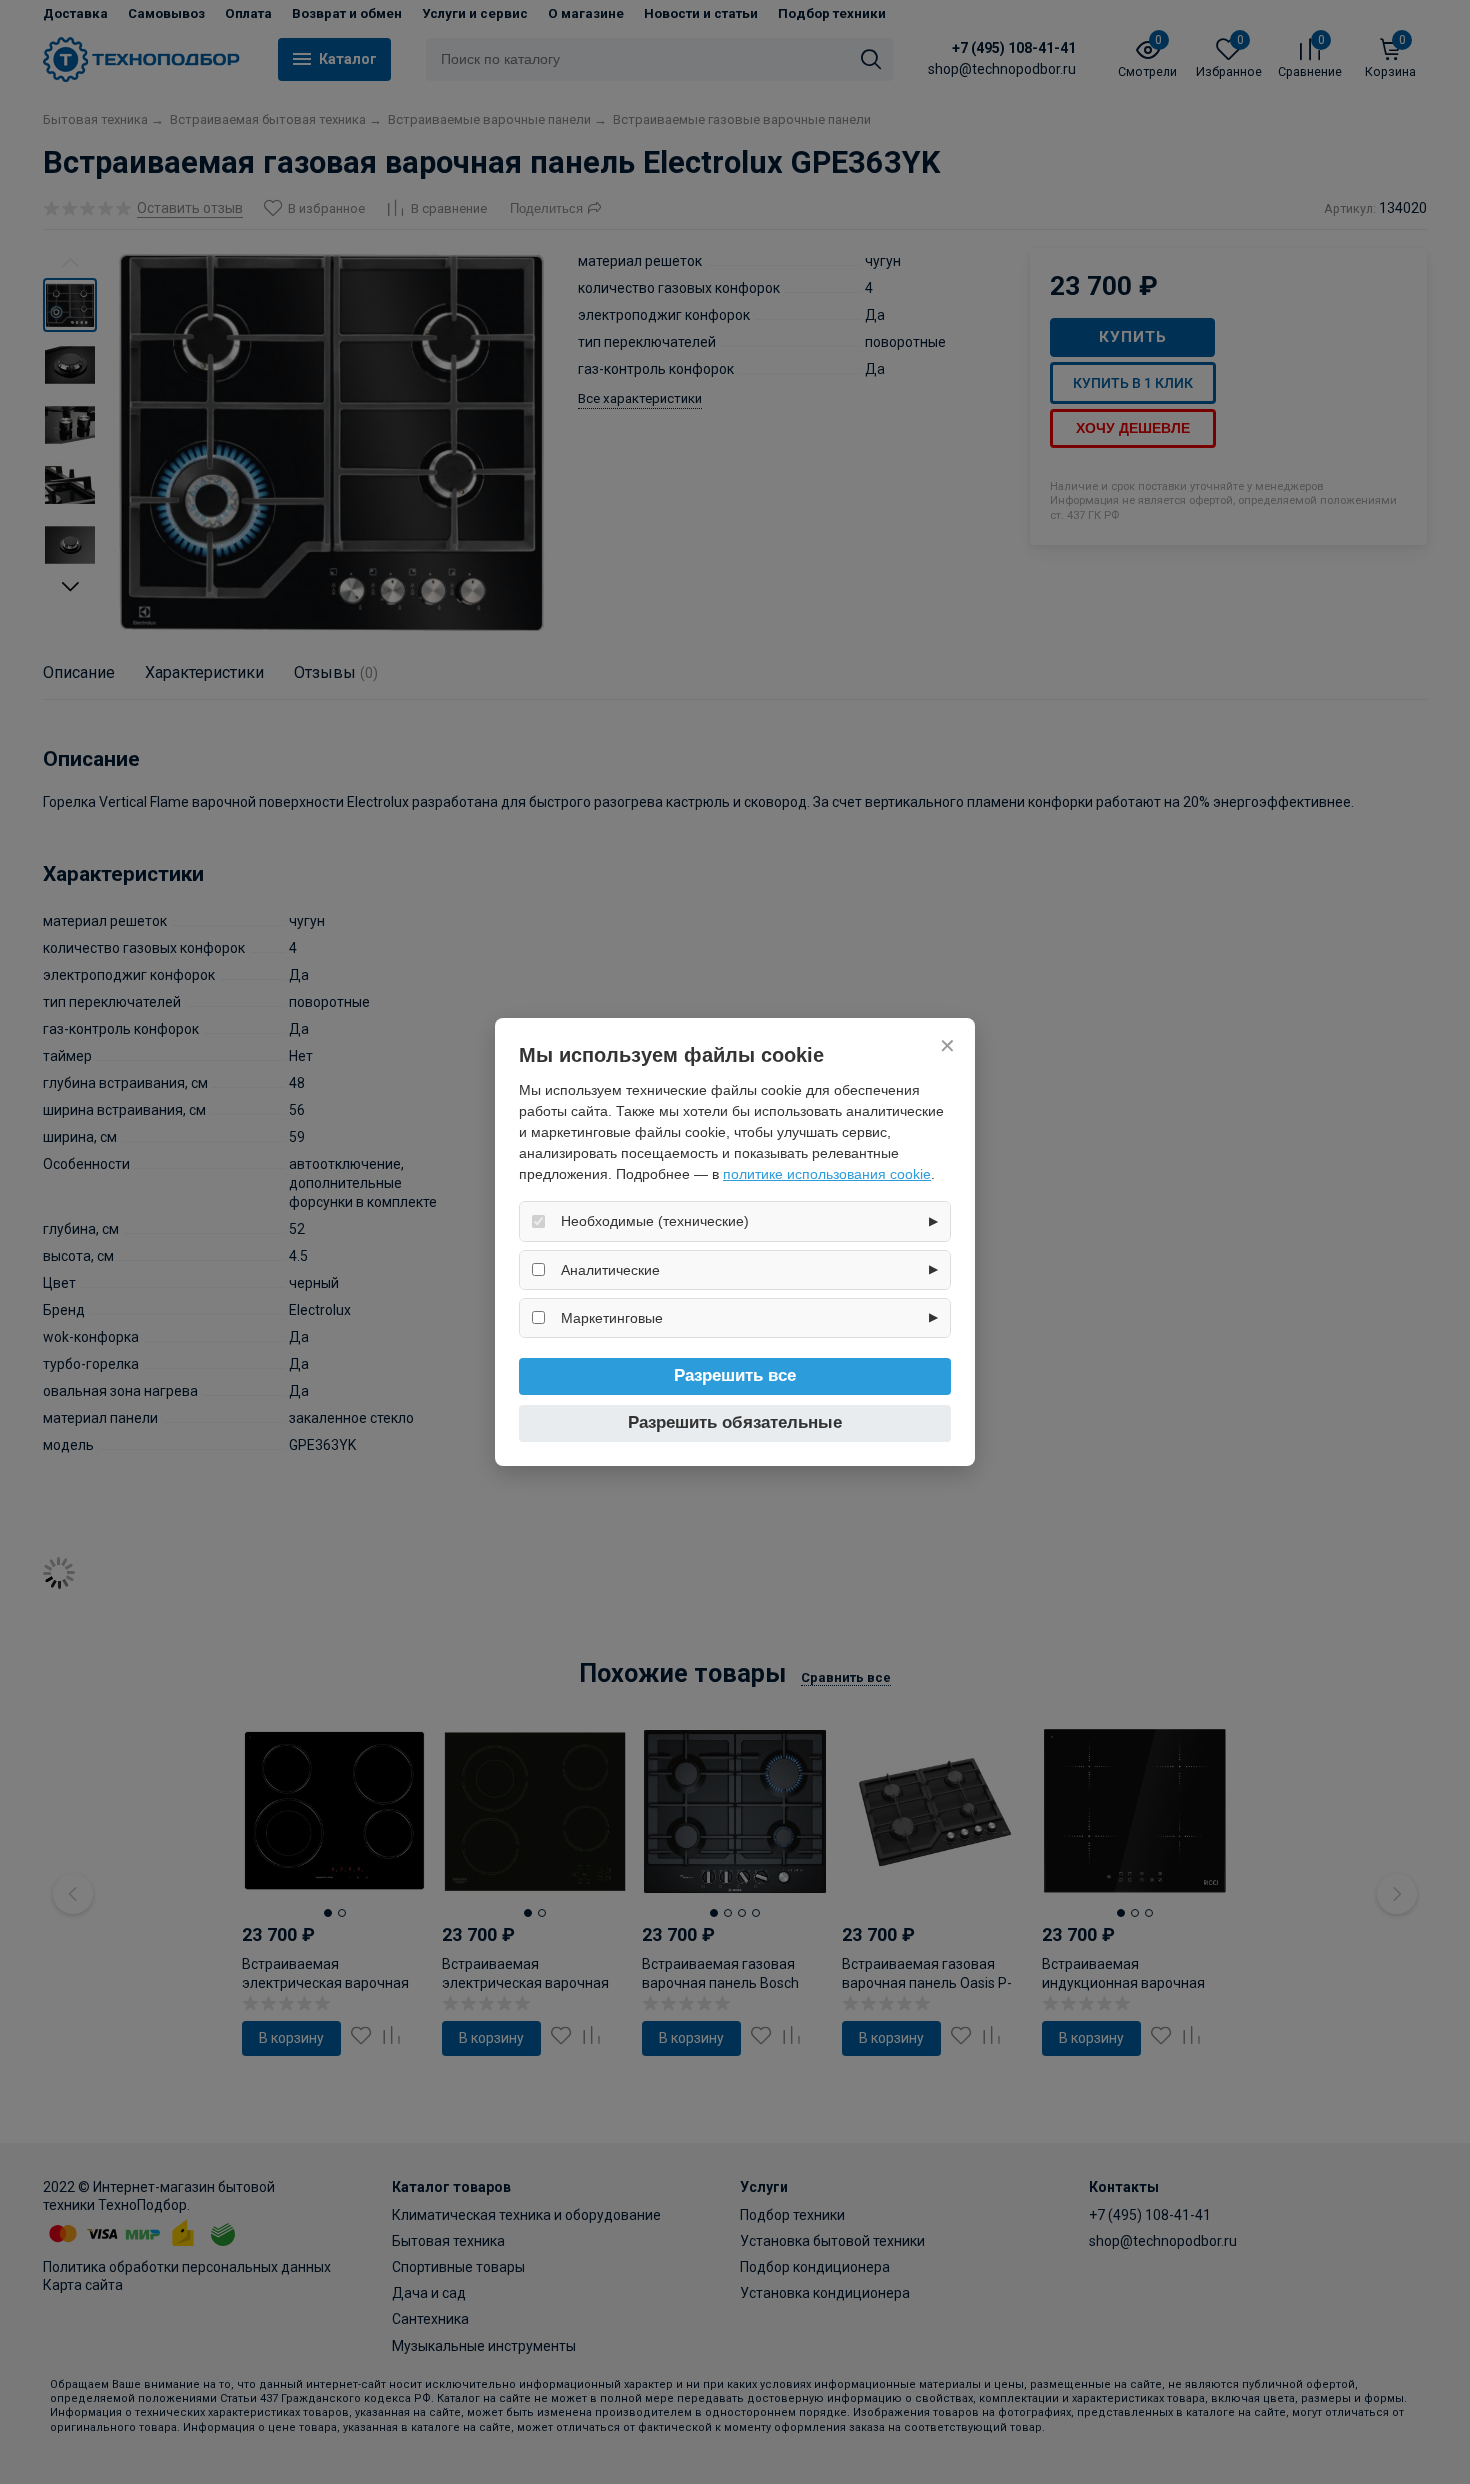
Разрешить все (735, 1375)
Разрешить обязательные (735, 1422)
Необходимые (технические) (655, 1221)
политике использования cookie (827, 1174)
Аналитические (610, 1270)
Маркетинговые (612, 1318)
